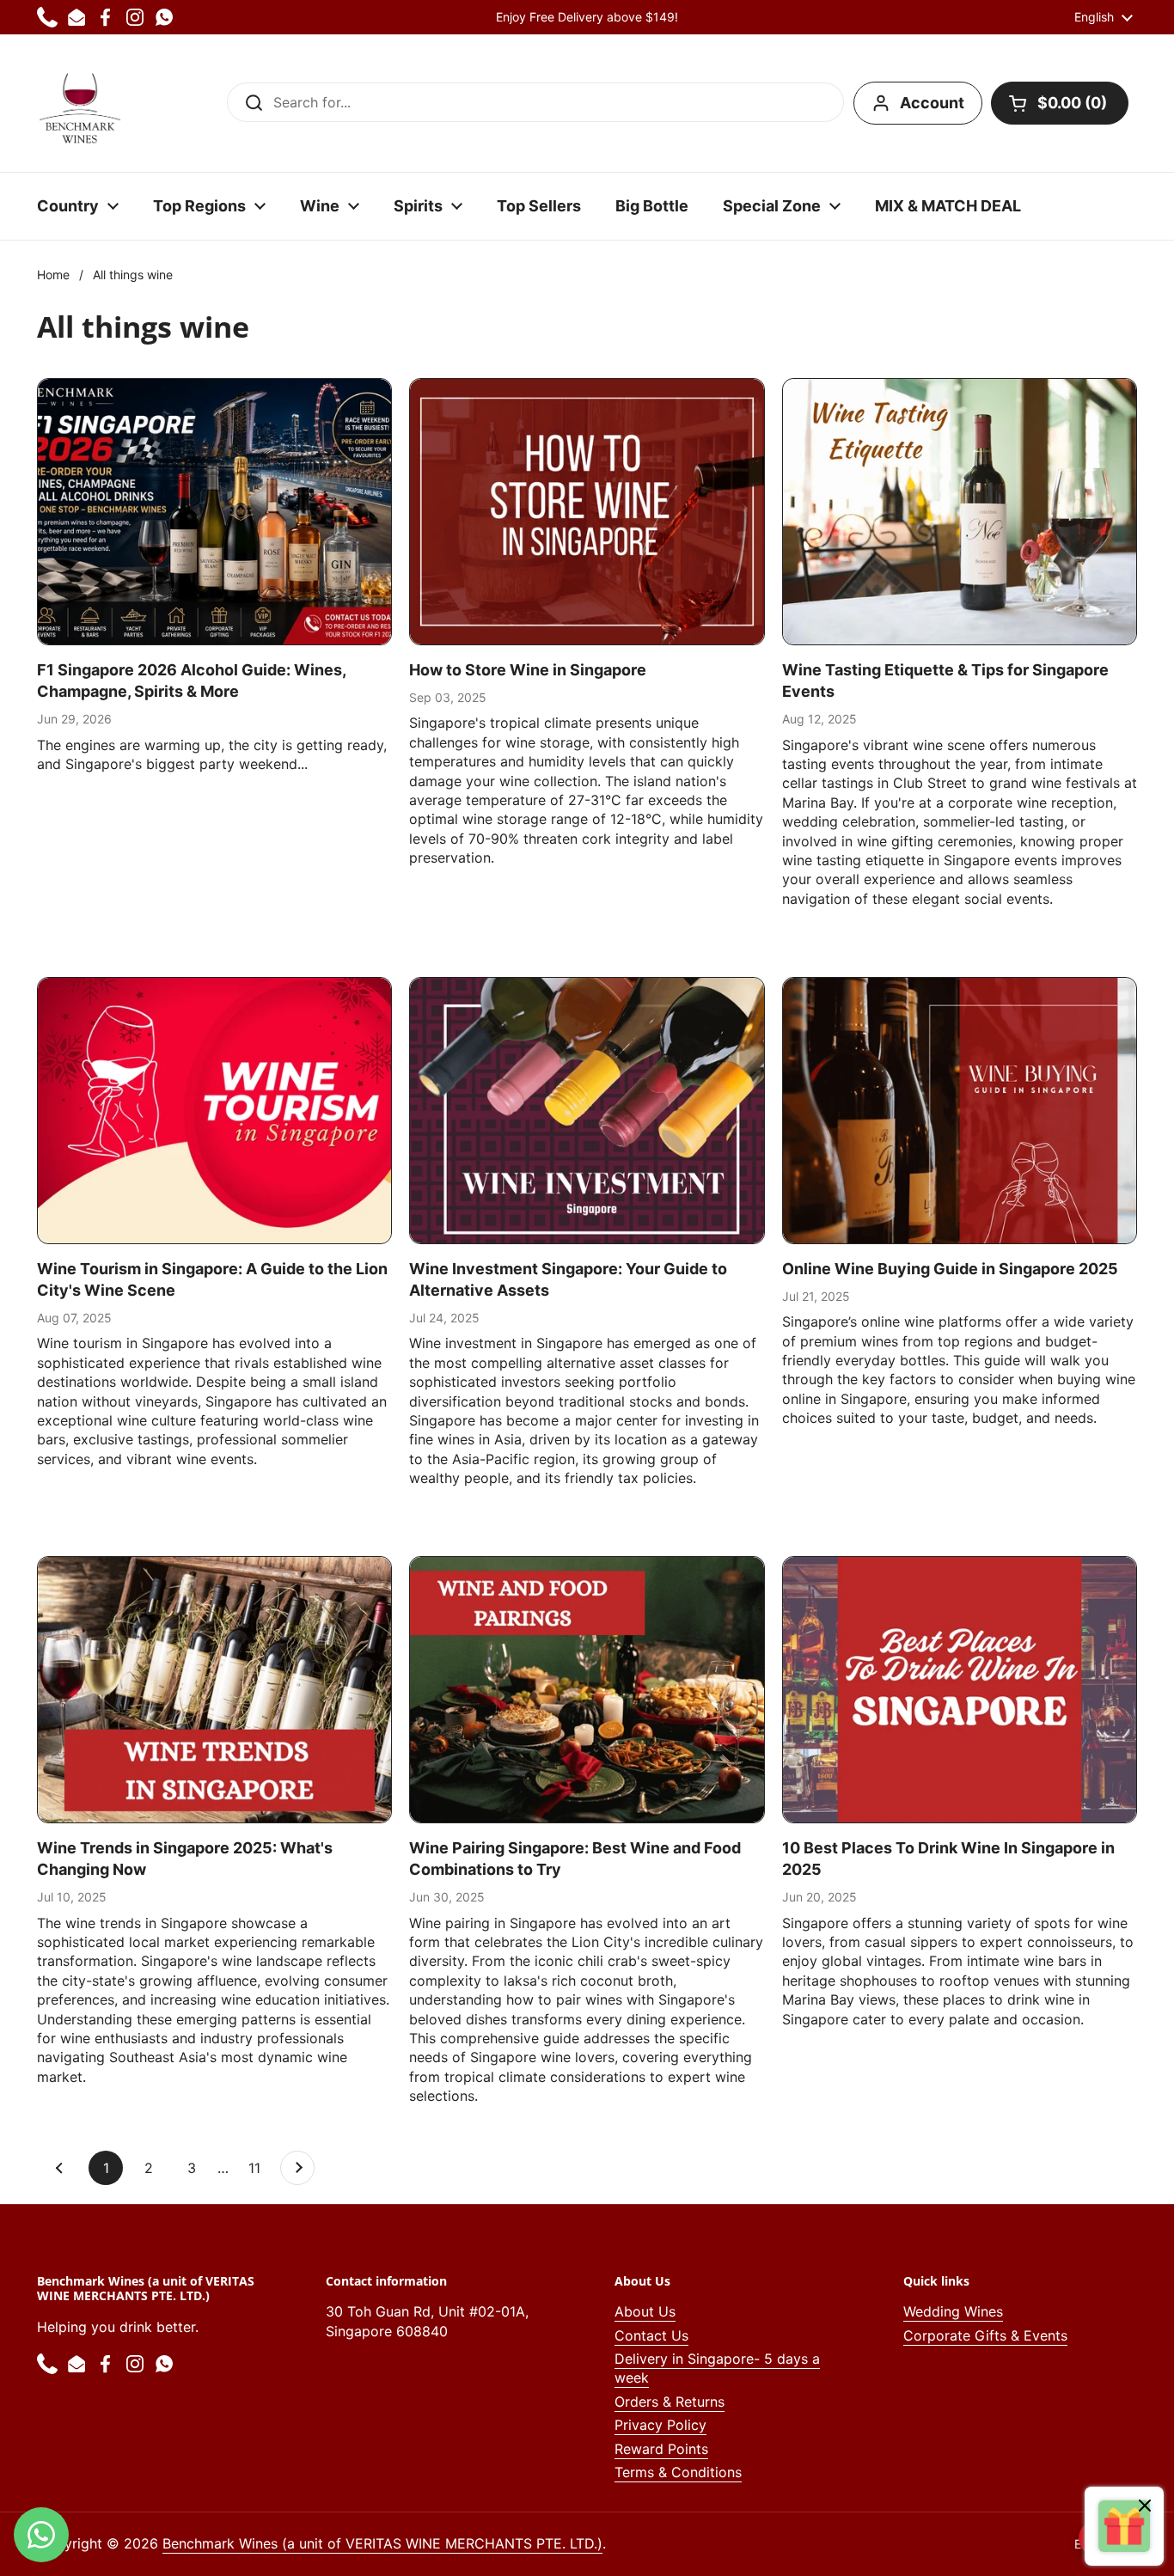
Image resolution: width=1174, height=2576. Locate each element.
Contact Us (651, 2335)
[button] (1060, 103)
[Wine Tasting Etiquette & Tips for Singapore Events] (960, 511)
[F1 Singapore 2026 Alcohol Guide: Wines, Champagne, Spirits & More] (214, 511)
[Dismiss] (1145, 2508)
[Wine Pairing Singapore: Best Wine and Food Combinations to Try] (587, 1689)
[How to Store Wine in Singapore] (587, 511)
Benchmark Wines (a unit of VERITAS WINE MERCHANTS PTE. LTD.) (382, 2543)
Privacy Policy (660, 2425)
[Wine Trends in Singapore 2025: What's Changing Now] (214, 1689)
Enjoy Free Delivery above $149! (587, 17)
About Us (645, 2311)
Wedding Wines (953, 2311)
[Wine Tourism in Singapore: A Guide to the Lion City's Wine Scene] (214, 1110)
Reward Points (661, 2449)
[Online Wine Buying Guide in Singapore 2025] (960, 1110)
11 (260, 2168)
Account (932, 103)
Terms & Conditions (678, 2472)
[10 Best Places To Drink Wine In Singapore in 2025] (960, 1689)
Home (53, 275)
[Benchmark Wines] (80, 103)
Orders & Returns (670, 2402)
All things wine (133, 275)
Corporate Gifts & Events (985, 2335)
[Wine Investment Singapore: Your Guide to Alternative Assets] (587, 1110)
